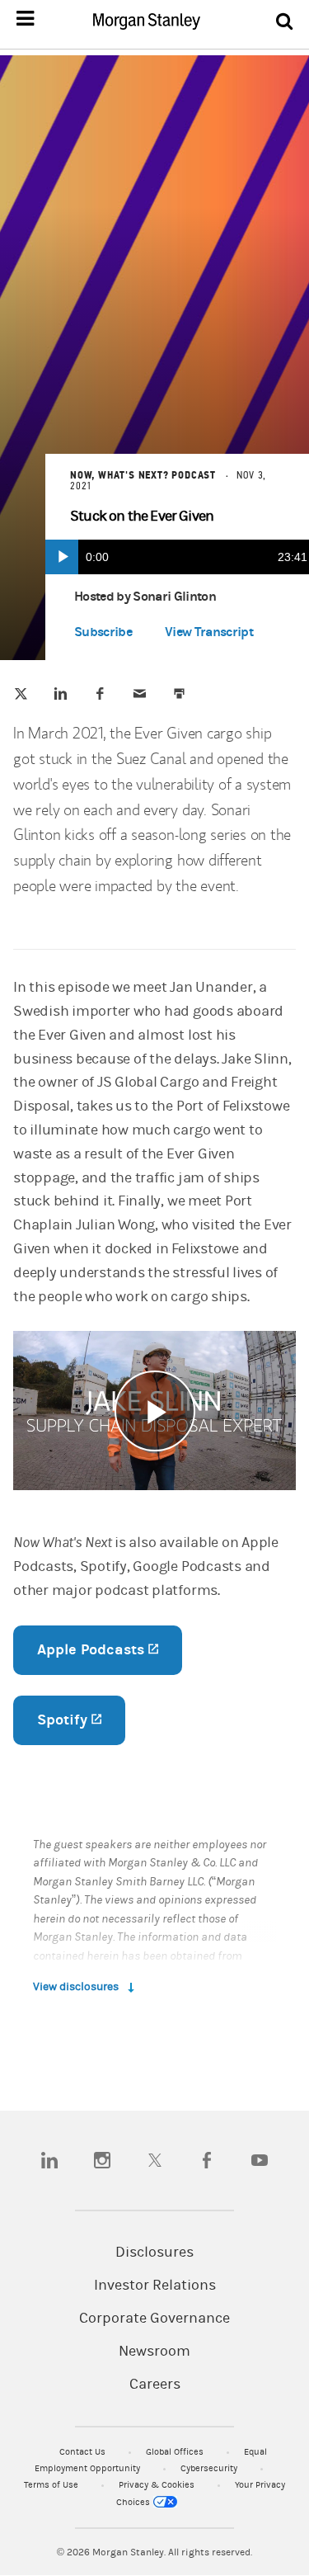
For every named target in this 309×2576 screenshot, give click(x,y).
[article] (154, 1083)
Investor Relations (155, 2286)
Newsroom (154, 2352)
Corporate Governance (154, 2319)
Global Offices (176, 2452)
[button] (209, 635)
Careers (155, 2385)
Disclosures (154, 2253)
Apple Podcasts (110, 1650)
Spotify (81, 1720)
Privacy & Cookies (158, 2485)
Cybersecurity (210, 2468)
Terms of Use (52, 2485)
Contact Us (84, 2452)
